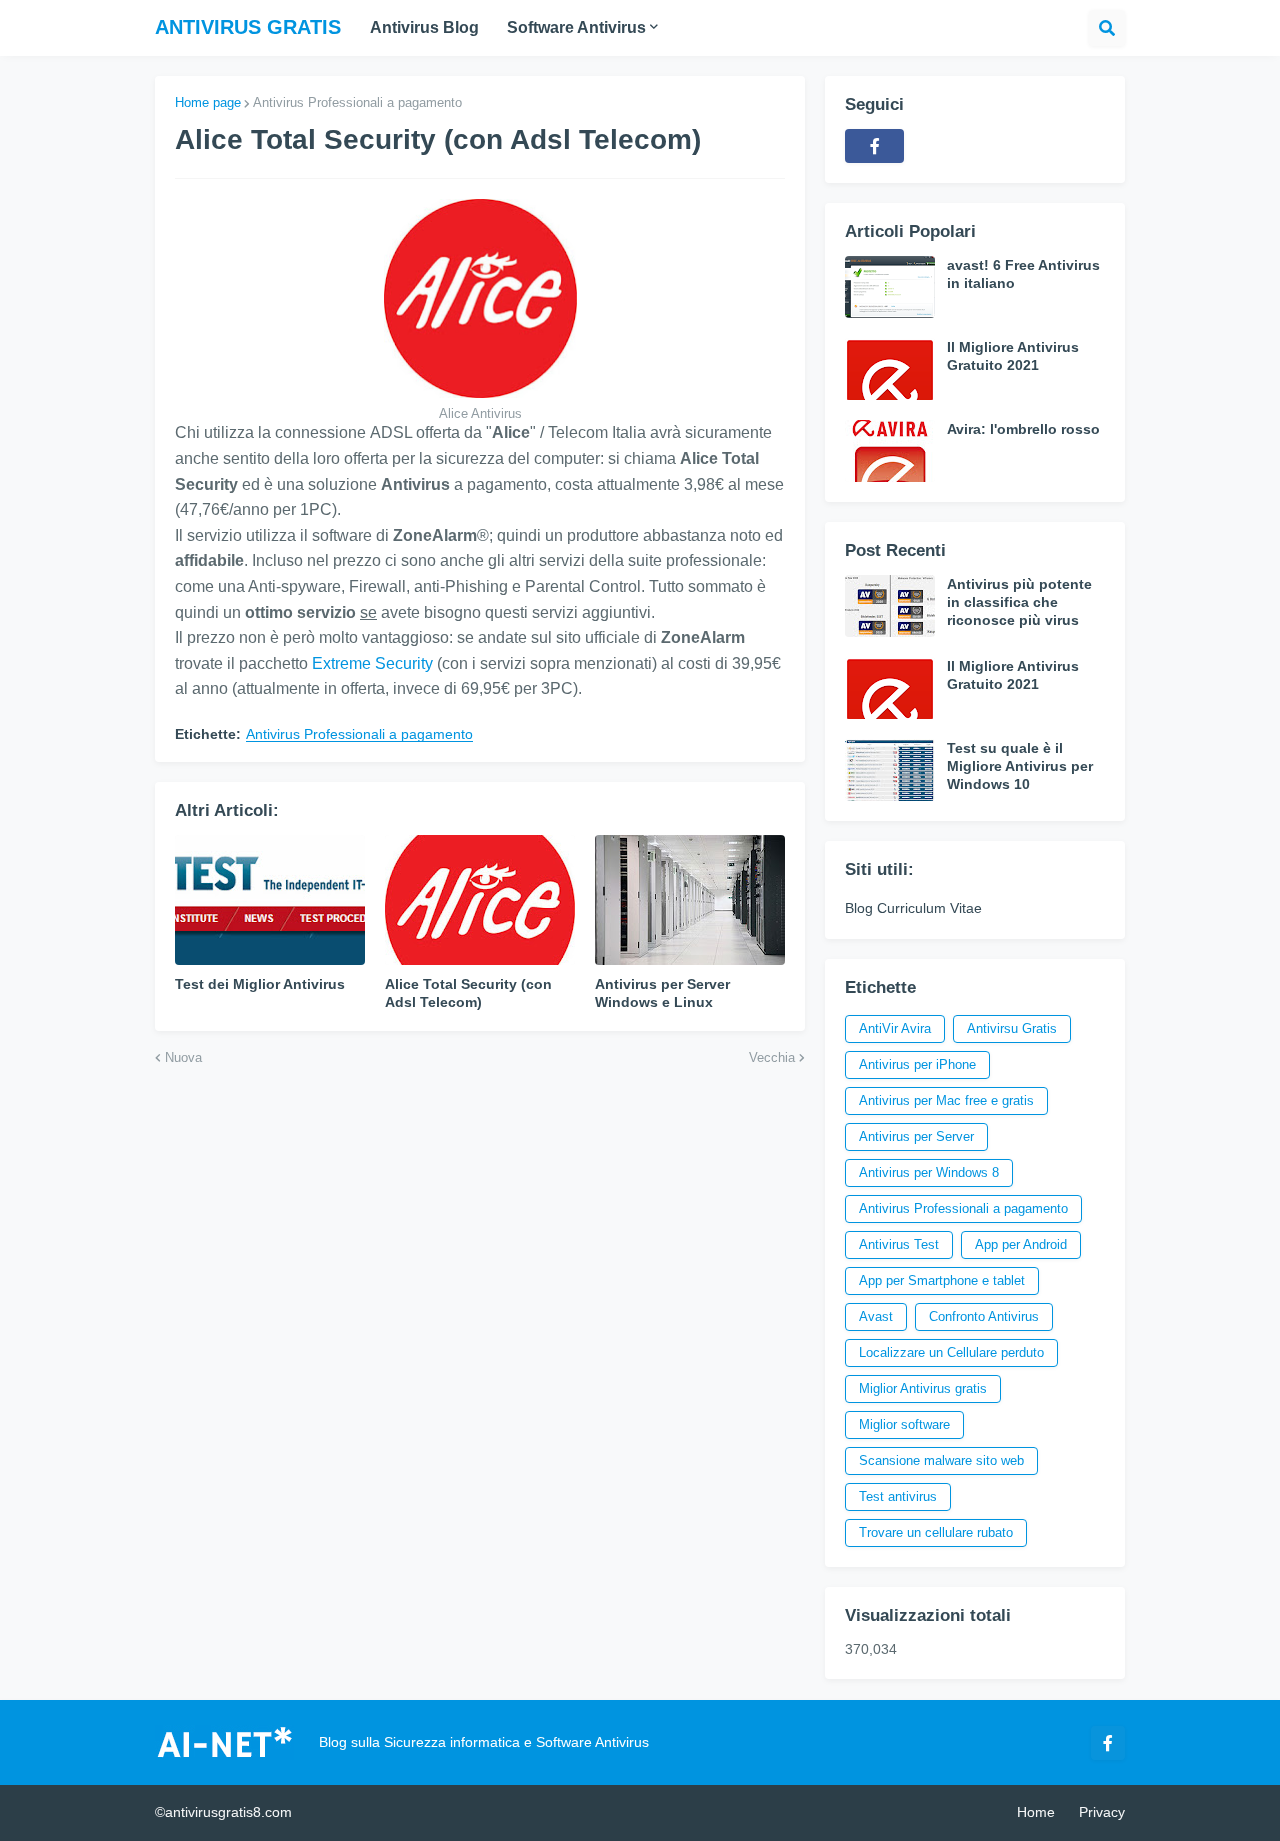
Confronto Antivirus (984, 1316)
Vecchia (772, 1057)
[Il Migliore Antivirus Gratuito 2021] (890, 369)
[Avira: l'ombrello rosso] (890, 451)
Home (1036, 1812)
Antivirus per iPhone (917, 1064)
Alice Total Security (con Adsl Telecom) (468, 993)
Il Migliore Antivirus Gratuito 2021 (1013, 356)
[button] (1107, 28)
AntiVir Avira (895, 1028)
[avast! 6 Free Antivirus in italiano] (890, 287)
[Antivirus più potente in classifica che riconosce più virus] (890, 606)
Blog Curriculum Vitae (913, 908)
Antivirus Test (899, 1244)
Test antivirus (898, 1496)
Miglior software (904, 1424)
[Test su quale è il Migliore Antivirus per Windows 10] (890, 770)
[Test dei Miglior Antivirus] (270, 900)
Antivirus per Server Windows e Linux (662, 993)
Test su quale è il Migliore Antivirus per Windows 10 (1020, 766)
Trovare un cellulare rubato (936, 1532)
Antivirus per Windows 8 (929, 1172)
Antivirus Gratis (248, 27)
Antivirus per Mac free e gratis (946, 1100)
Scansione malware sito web (941, 1460)
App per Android (1021, 1244)
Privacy (1102, 1812)
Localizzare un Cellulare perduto (951, 1352)
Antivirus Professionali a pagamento (357, 102)
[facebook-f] (874, 146)
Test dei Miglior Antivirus (260, 984)
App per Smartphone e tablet (942, 1280)
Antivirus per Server (916, 1136)
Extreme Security (372, 663)
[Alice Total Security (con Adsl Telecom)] (480, 900)
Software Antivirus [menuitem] (576, 27)
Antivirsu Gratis (1012, 1028)
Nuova (183, 1057)
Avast (876, 1316)
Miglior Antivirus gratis (923, 1388)
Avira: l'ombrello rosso (1023, 429)
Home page (208, 102)
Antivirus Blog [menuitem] (424, 27)
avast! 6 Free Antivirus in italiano (1023, 274)
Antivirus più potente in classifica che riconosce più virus (1019, 602)
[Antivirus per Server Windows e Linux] (690, 900)
